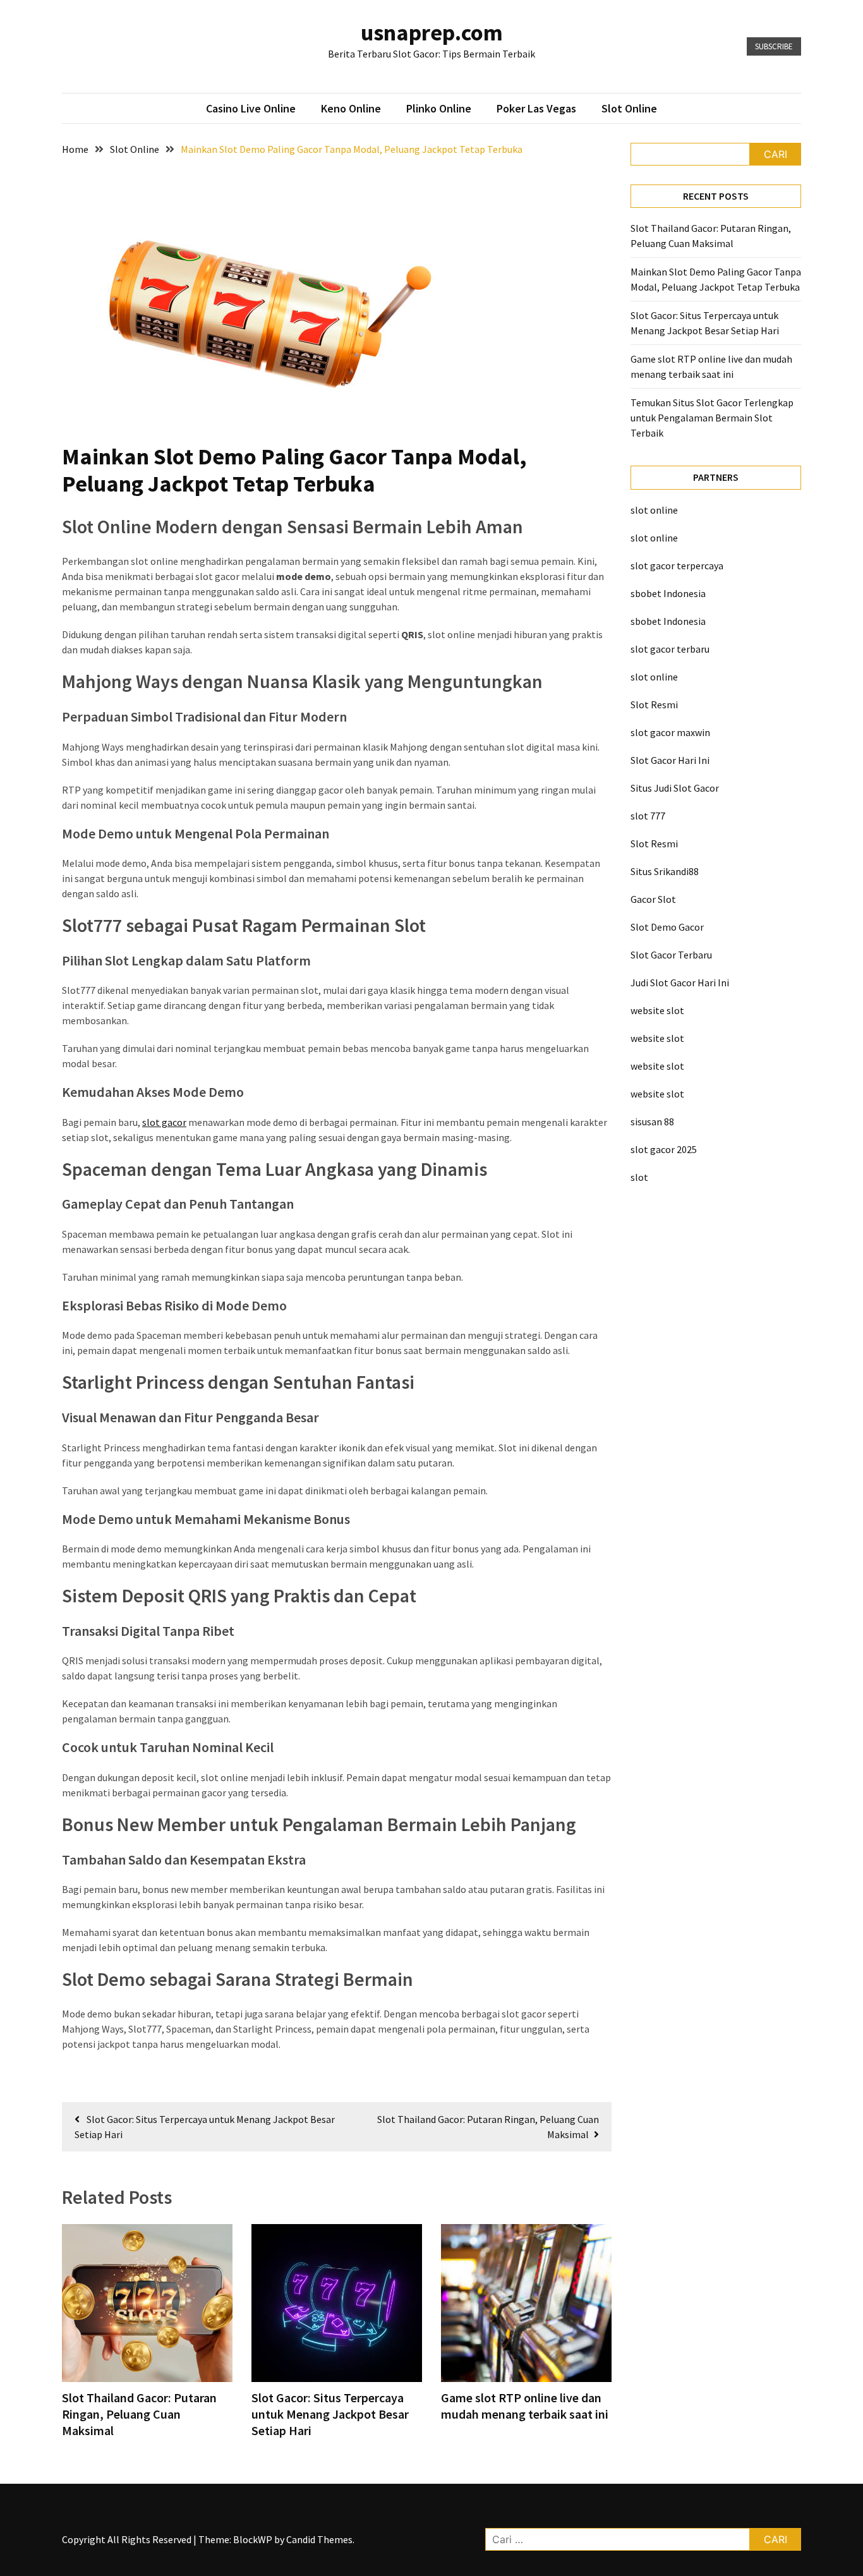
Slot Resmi (654, 704)
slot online (654, 510)
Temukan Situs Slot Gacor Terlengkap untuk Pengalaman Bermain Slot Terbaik (712, 418)
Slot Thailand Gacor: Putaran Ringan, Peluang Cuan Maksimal (139, 2414)
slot (639, 1177)
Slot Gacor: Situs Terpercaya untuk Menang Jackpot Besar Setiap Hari (330, 2414)
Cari (775, 154)
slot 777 (648, 816)
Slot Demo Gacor (667, 927)
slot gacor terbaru (670, 649)
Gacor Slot (653, 899)
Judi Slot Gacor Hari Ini (680, 983)
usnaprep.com (432, 33)
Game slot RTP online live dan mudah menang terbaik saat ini (525, 2406)
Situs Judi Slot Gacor (675, 788)
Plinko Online (439, 108)
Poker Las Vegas (536, 108)
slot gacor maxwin (670, 732)
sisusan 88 (652, 1122)
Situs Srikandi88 (665, 871)
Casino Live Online (251, 108)
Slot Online (629, 108)
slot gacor (164, 1122)
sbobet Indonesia (668, 593)
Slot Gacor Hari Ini (670, 760)
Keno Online (351, 108)
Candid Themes (319, 2539)
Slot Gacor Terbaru (671, 955)
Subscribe (774, 46)
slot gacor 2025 (664, 1149)
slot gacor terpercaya (677, 565)
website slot (657, 1010)
